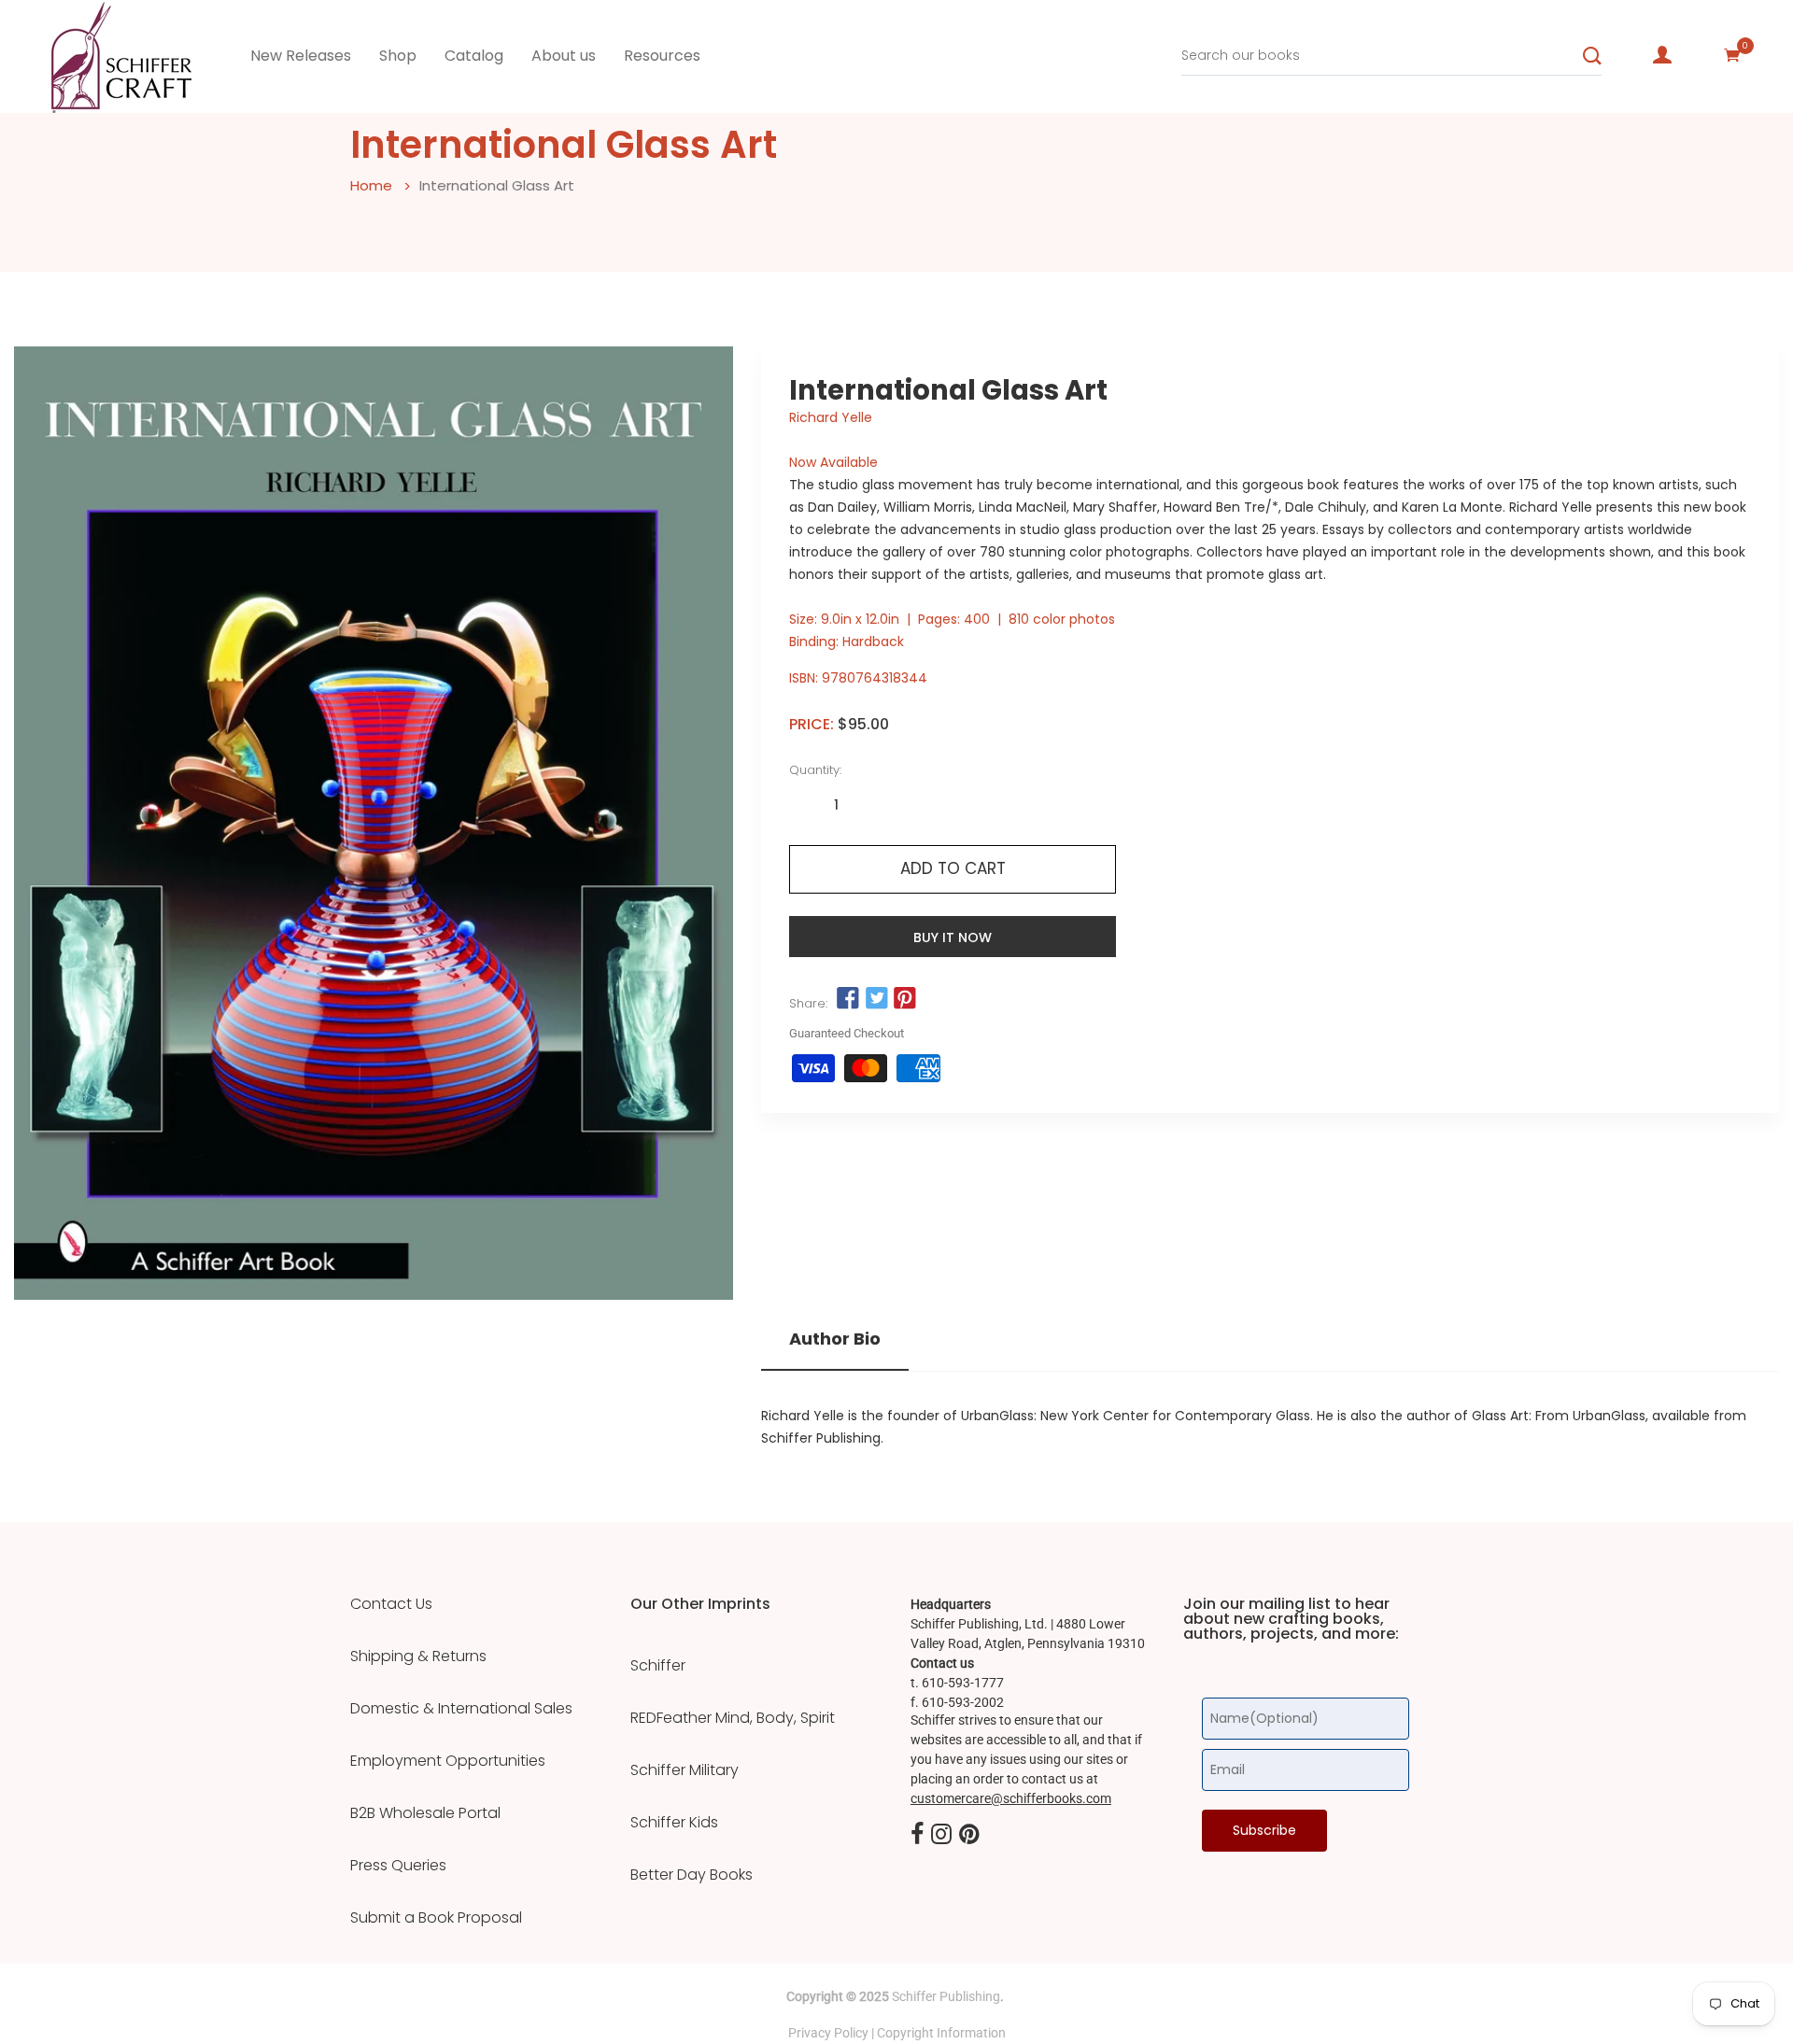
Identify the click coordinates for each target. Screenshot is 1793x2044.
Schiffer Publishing (946, 1996)
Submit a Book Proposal (436, 1918)
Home (371, 185)
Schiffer (658, 1666)
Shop (398, 56)
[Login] (1662, 55)
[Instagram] (941, 1835)
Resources (662, 56)
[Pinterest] (969, 1835)
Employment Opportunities (448, 1761)
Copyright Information (941, 2033)
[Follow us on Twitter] (876, 998)
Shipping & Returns (418, 1656)
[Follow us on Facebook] (848, 998)
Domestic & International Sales (461, 1709)
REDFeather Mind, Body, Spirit (733, 1718)
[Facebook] (917, 1835)
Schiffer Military (685, 1770)
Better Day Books (692, 1875)
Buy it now (953, 937)
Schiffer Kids (674, 1823)
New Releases (301, 56)
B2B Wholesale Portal (425, 1813)
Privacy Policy (828, 2033)
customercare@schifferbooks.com (1011, 1798)
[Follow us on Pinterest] (905, 998)
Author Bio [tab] (835, 1339)
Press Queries (398, 1866)
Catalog (474, 56)
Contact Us (391, 1604)
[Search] (1592, 56)
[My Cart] (1732, 55)
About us (564, 56)
